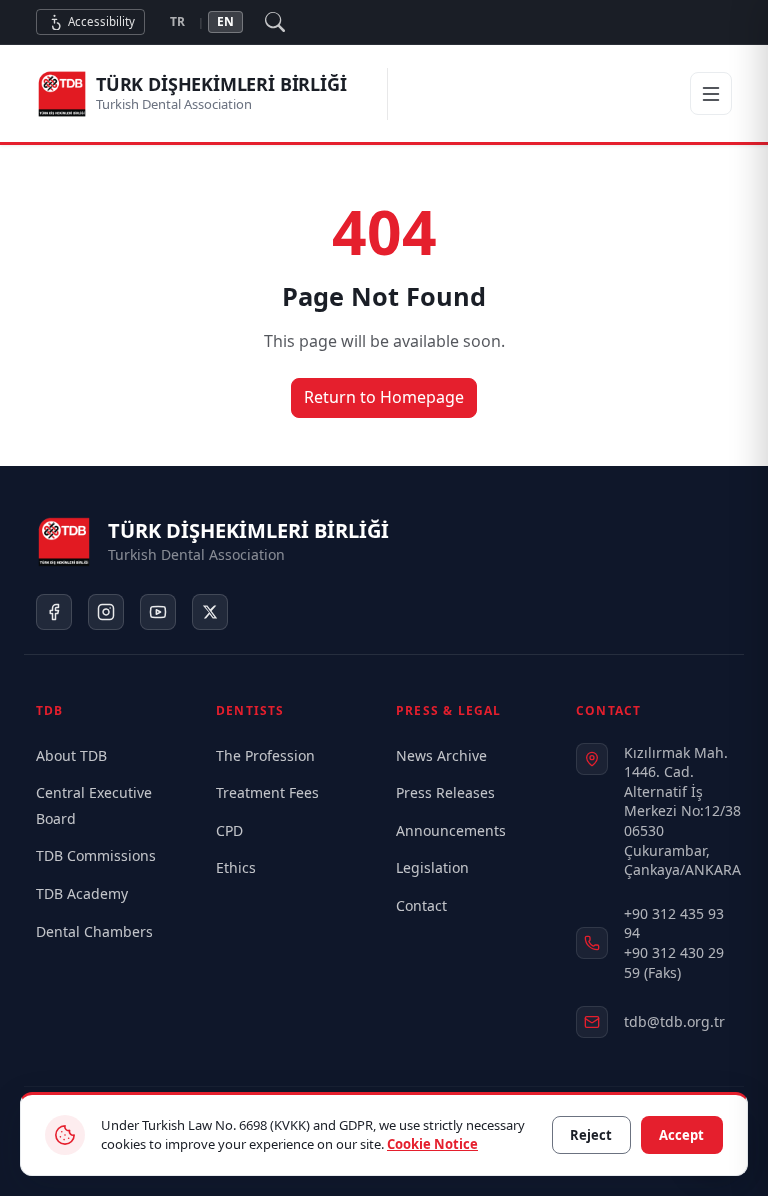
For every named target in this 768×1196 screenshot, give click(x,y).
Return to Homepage (384, 397)
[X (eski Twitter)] (210, 612)
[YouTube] (158, 612)
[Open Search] (275, 22)
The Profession (265, 755)
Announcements (451, 830)
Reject (591, 1135)
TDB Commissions (96, 855)
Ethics (236, 867)
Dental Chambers (94, 931)
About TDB (71, 755)
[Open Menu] (711, 94)
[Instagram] (106, 612)
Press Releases (445, 792)
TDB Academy (82, 893)
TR (177, 21)
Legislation (432, 867)
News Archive (441, 755)
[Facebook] (54, 612)
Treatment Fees (267, 792)
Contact (421, 905)
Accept (681, 1135)
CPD (229, 830)
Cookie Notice (432, 1144)
